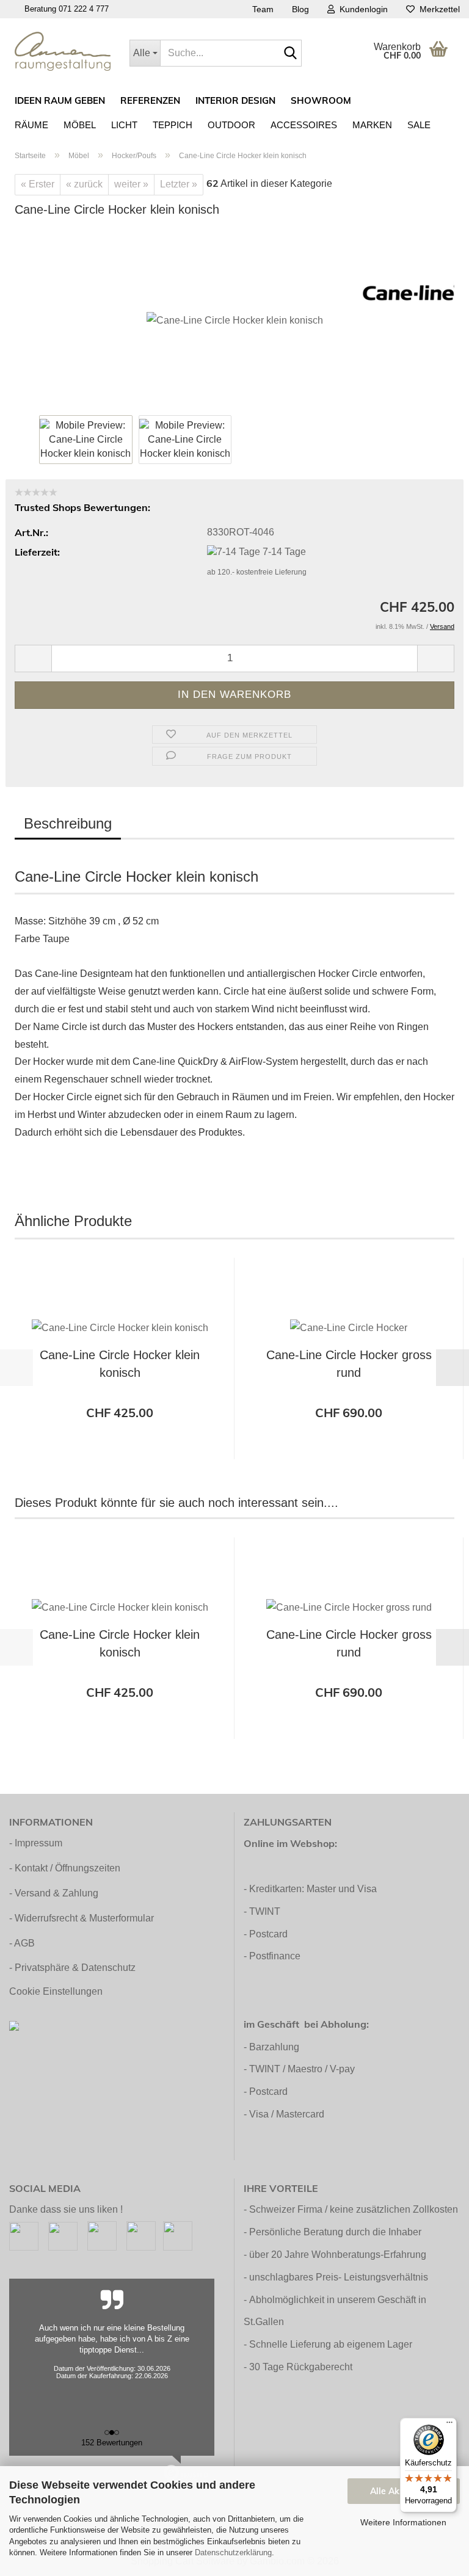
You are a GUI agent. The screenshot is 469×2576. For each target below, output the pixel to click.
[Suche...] (290, 54)
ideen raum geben (60, 100)
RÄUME (31, 125)
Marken (372, 125)
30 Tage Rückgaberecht (301, 2367)
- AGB (22, 1943)
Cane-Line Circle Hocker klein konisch (120, 1364)
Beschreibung (68, 823)
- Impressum (36, 1843)
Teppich (173, 125)
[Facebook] (24, 2235)
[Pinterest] (102, 2235)
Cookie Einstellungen (56, 1991)
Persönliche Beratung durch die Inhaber (335, 2232)
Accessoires (304, 125)
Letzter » (179, 184)
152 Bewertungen (112, 2443)
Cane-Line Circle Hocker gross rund (349, 1364)
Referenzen (150, 100)
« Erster (38, 184)
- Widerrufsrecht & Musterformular (82, 1918)
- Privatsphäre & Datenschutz (72, 1968)
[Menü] (449, 2425)
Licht (124, 125)
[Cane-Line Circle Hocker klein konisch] (235, 320)
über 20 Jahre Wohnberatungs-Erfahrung (338, 2255)
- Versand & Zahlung (54, 1893)
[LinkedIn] (178, 2235)
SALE (419, 125)
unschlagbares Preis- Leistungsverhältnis (339, 2277)
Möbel (80, 125)
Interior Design (235, 100)
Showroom (321, 100)
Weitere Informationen (403, 2522)
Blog (300, 9)
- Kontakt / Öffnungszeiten (65, 1868)
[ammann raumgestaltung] (63, 51)
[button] (33, 659)
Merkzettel (437, 9)
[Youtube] (141, 2235)
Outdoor (231, 125)
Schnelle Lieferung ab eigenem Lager (331, 2344)
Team (263, 9)
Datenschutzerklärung (233, 2552)
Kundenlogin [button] (361, 9)
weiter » (131, 184)
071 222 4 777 (84, 9)
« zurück (84, 184)
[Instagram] (63, 2235)
